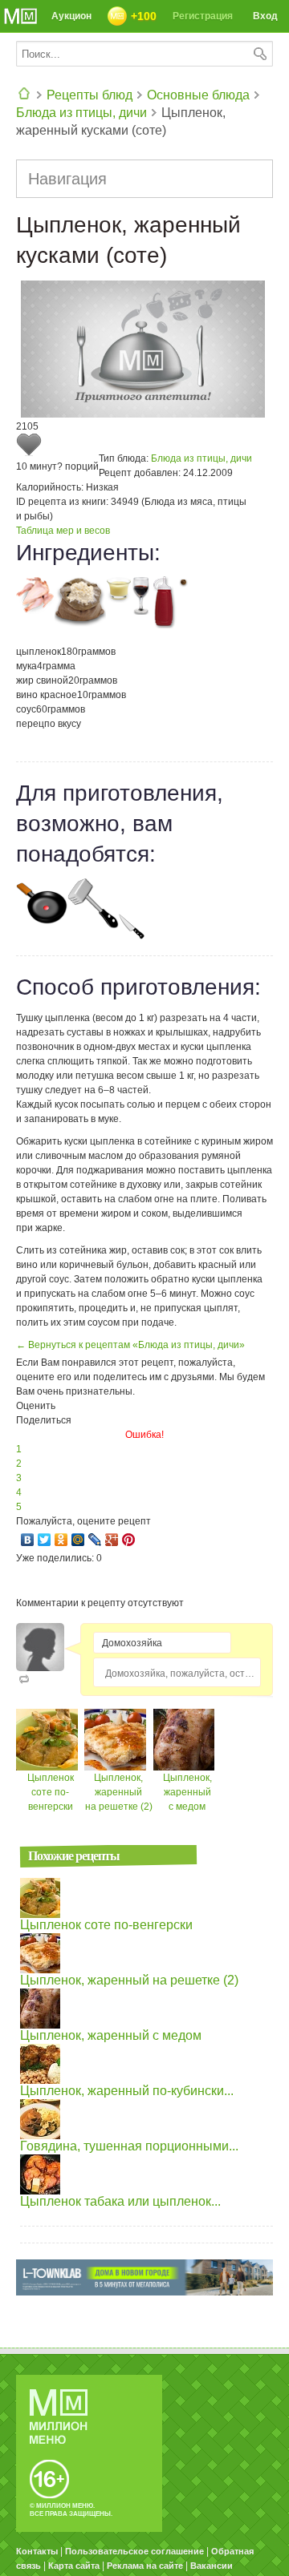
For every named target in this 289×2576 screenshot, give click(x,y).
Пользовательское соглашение (134, 2551)
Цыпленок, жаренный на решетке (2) (119, 1792)
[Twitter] (45, 1540)
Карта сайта (74, 2566)
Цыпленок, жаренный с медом (187, 1792)
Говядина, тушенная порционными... (129, 2146)
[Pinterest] (129, 1540)
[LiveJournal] (95, 1540)
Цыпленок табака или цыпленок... (120, 2201)
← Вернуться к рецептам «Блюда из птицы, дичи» (130, 1345)
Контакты (37, 2551)
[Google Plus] (112, 1540)
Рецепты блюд (90, 95)
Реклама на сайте (145, 2566)
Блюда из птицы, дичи (81, 113)
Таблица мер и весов (63, 531)
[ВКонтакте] (28, 1540)
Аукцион (71, 16)
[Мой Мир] (78, 1540)
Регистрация (203, 16)
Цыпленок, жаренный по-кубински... (127, 2091)
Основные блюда (198, 95)
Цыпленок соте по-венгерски (51, 1792)
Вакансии (212, 2566)
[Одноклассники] (61, 1540)
